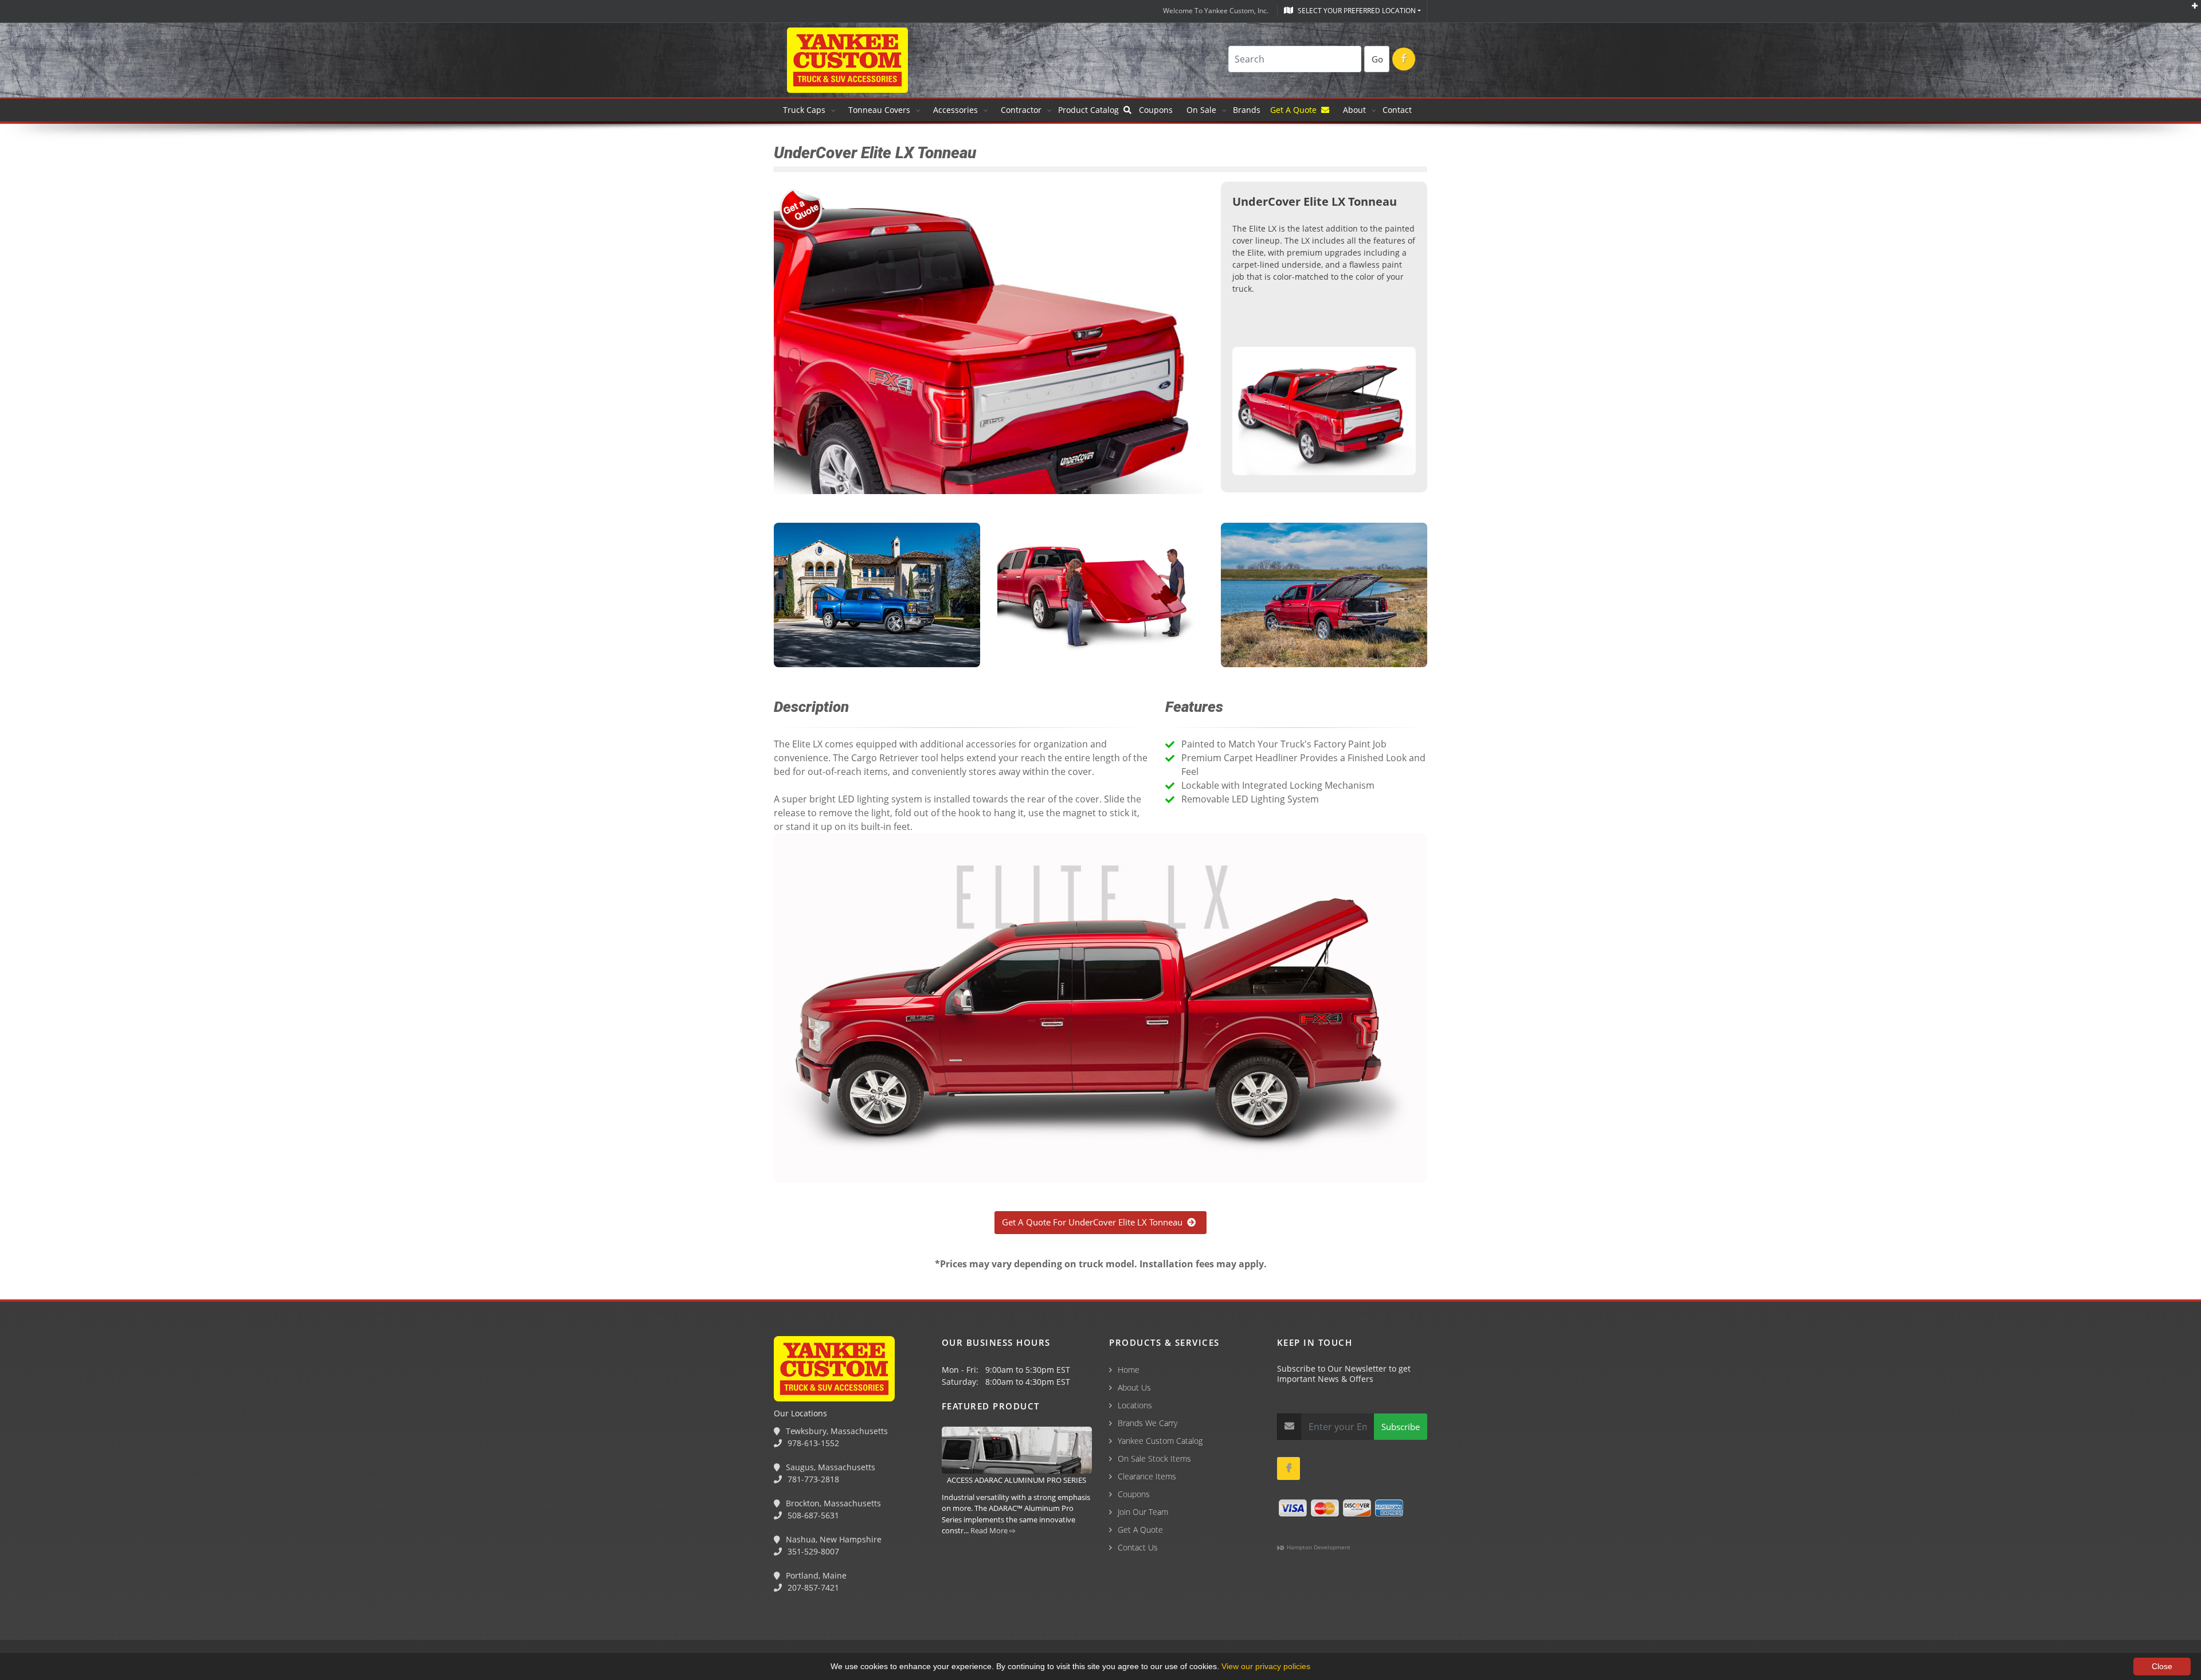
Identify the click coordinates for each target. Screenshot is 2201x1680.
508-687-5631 (812, 1515)
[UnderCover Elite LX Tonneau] (1324, 413)
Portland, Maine (815, 1575)
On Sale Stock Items (1154, 1458)
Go (1377, 59)
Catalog (1091, 110)
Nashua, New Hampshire (833, 1539)
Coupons (1156, 110)
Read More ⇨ (993, 1530)
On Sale (1201, 110)
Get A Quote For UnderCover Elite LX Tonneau (1094, 1222)
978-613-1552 (812, 1443)
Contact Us (1138, 1547)
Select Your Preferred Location (1356, 11)
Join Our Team (1143, 1512)
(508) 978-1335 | (181, 1618)
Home (1129, 1370)
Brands (1248, 110)
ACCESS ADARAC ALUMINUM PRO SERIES (1017, 1480)
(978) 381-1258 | (36, 1618)
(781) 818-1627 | (108, 1618)
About (1354, 110)
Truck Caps (804, 110)
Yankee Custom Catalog (1160, 1441)
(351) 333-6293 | (253, 1618)
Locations (1135, 1405)
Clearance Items (1147, 1476)
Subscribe (1401, 1427)
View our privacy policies (1266, 1666)
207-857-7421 (812, 1587)
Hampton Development (1318, 1547)
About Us (1134, 1387)
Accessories (955, 110)
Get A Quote (1296, 110)
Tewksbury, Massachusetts (836, 1431)
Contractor (1021, 110)
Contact (1397, 110)
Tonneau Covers (879, 110)
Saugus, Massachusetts (829, 1467)
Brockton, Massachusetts (832, 1503)
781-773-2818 (812, 1479)
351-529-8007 (812, 1551)
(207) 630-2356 (320, 1618)
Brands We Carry (1148, 1423)
